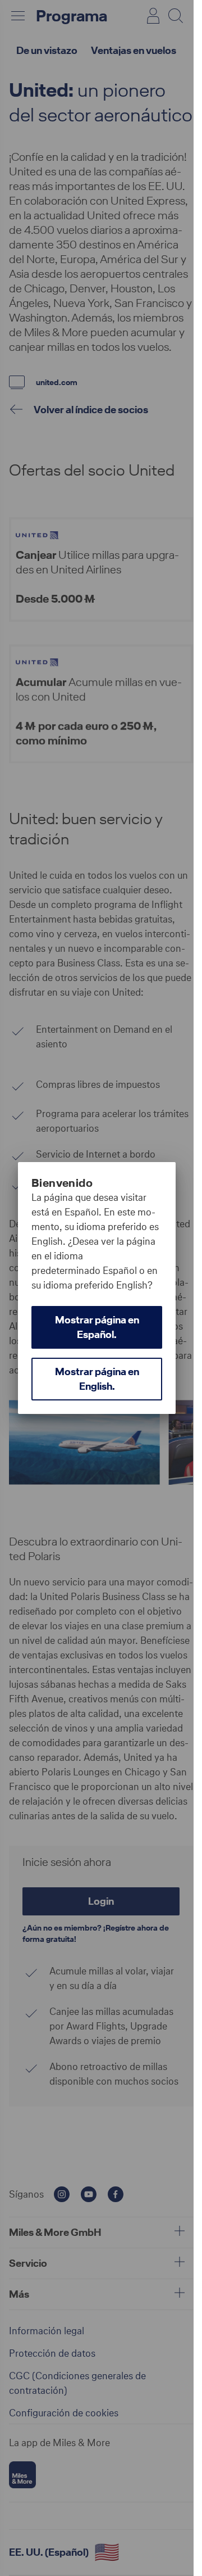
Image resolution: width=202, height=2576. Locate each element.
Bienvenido (62, 1183)
